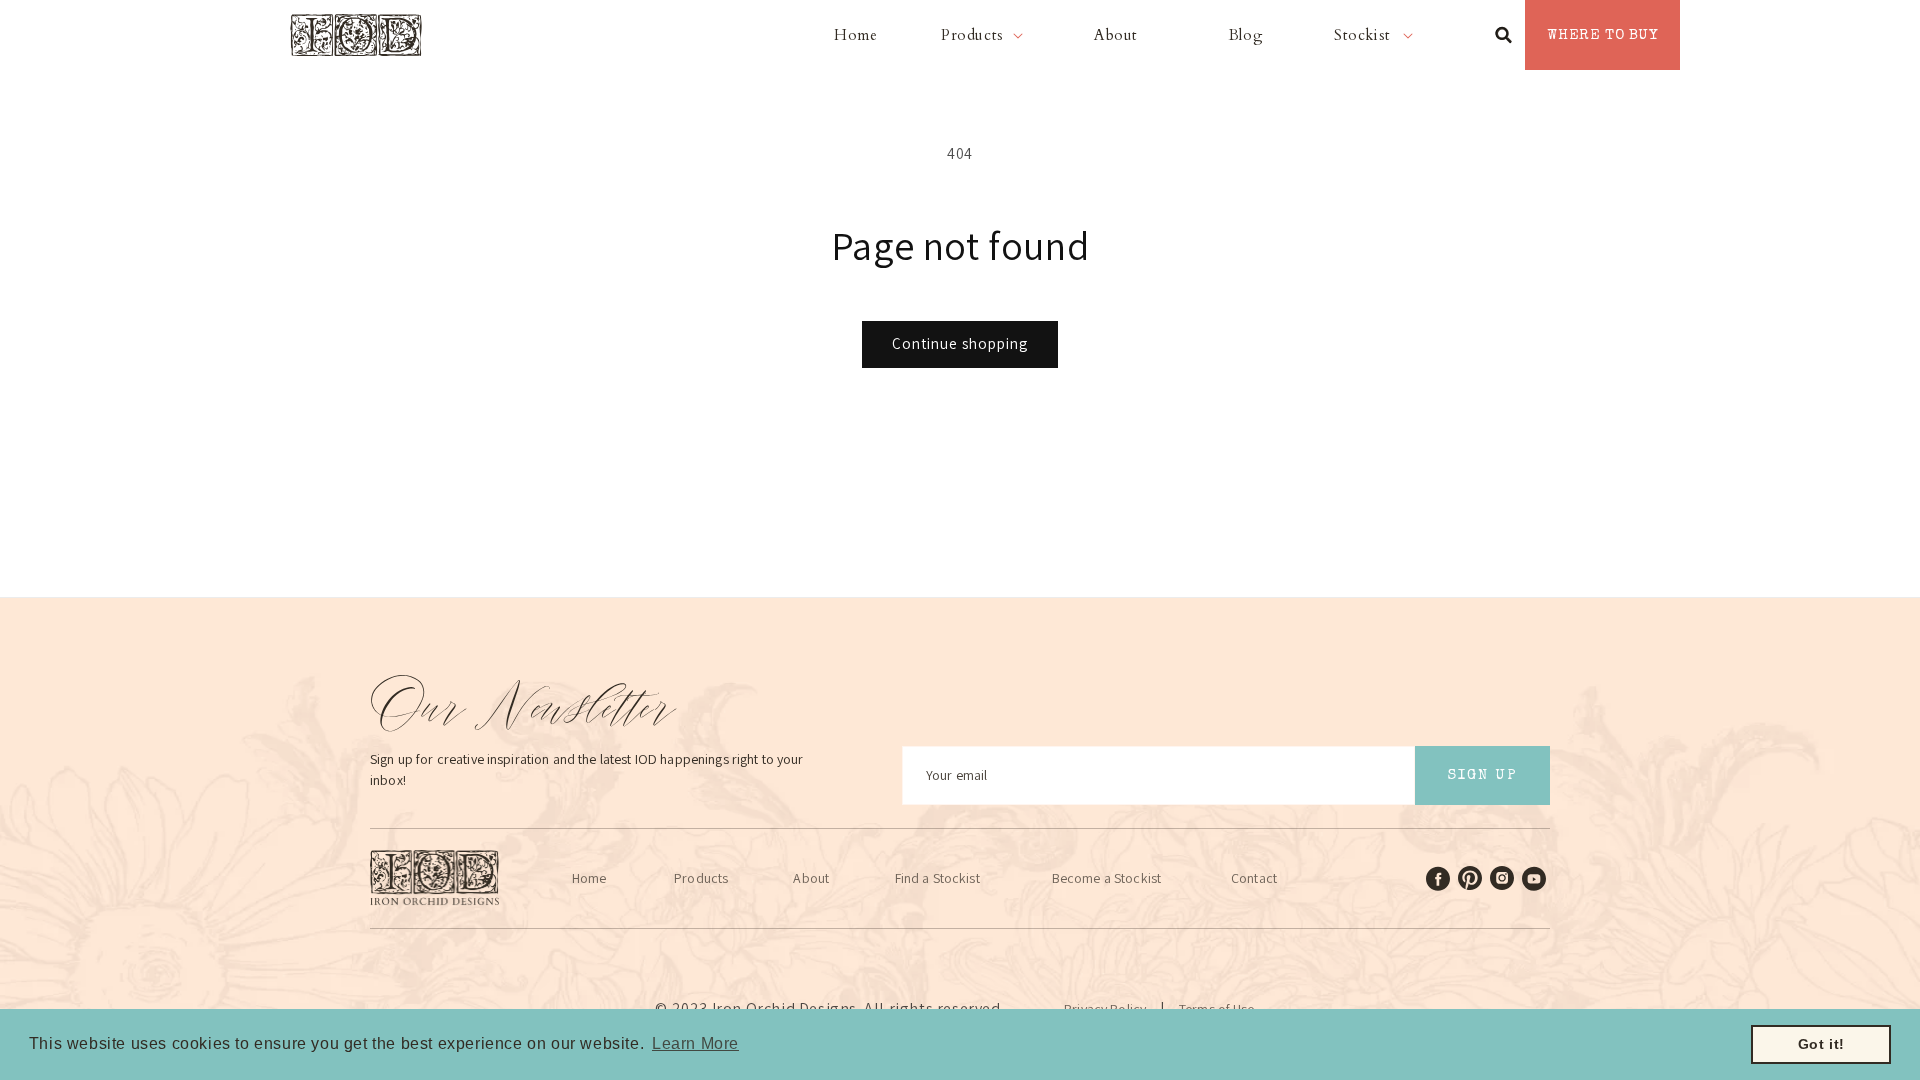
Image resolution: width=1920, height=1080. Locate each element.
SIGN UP (1482, 775)
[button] (986, 35)
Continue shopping (960, 343)
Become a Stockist (1106, 878)
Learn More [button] (695, 1043)
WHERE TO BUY (1602, 35)
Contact (1254, 878)
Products (701, 878)
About (811, 878)
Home (589, 878)
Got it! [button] (1821, 1044)
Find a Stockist (937, 878)
